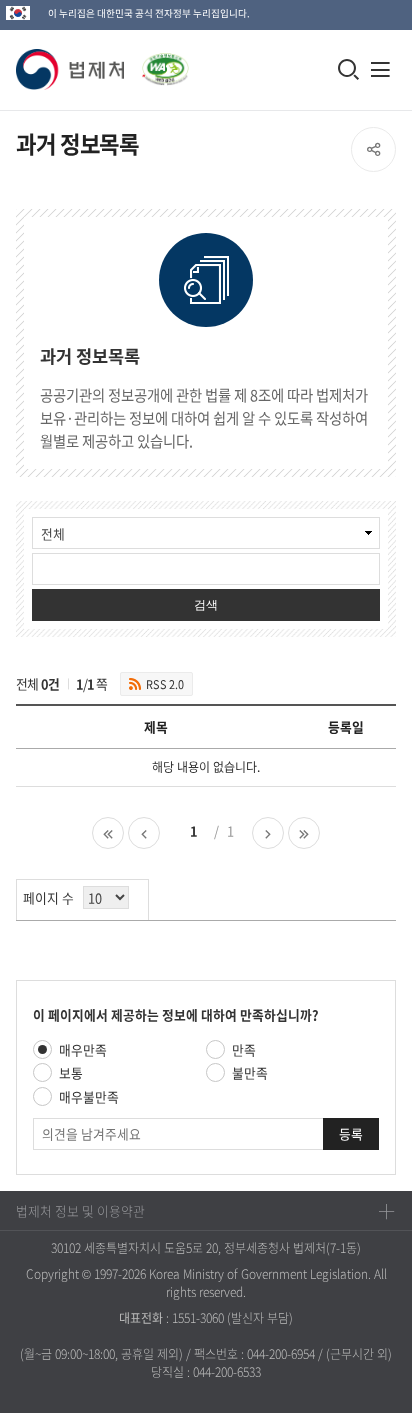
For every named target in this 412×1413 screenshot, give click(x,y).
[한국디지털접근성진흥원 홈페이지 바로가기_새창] (157, 63)
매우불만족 (89, 1096)
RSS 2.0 (165, 684)
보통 (71, 1072)
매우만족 (83, 1049)
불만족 (250, 1072)
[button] (71, 69)
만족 (244, 1049)
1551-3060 (198, 1318)
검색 (206, 605)
